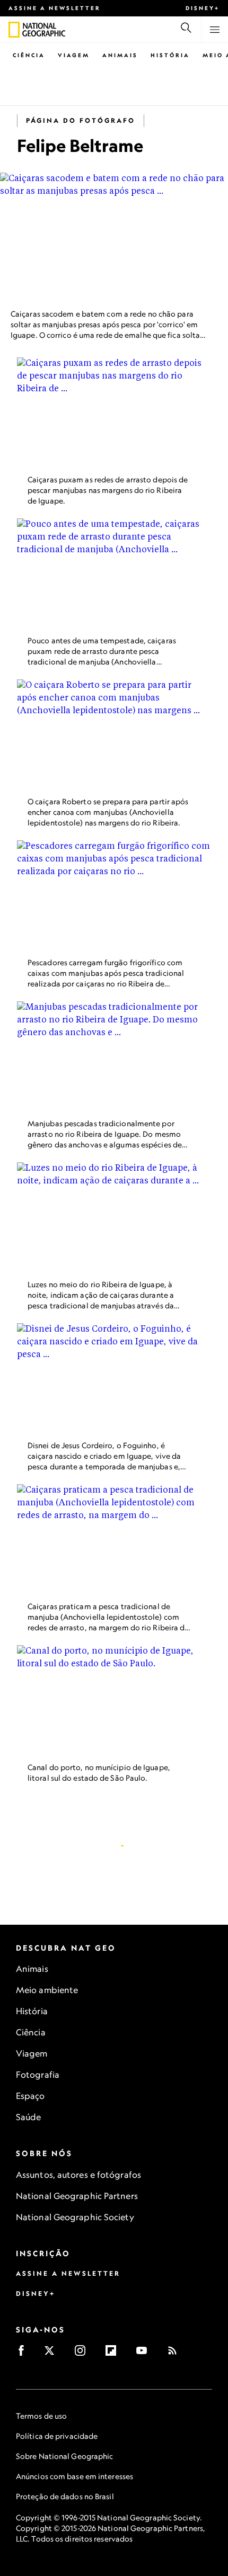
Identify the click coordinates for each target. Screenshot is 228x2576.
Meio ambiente (47, 1990)
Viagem (74, 55)
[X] (53, 2354)
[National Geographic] (14, 30)
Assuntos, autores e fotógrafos (78, 2175)
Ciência (29, 55)
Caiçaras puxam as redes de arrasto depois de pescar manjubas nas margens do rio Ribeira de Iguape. (108, 490)
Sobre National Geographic (65, 2456)
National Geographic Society (75, 2217)
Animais (120, 55)
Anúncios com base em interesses (74, 2476)
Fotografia (38, 2075)
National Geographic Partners (77, 2196)
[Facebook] (25, 2354)
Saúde (29, 2117)
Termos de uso (41, 2416)
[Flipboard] (114, 2354)
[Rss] (176, 2354)
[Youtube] (145, 2354)
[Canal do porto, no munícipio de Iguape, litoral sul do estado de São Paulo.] (114, 1700)
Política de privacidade (57, 2436)
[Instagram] (84, 2354)
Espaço (30, 2096)
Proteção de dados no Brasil (65, 2496)
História (170, 55)
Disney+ (203, 8)
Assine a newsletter (55, 8)
